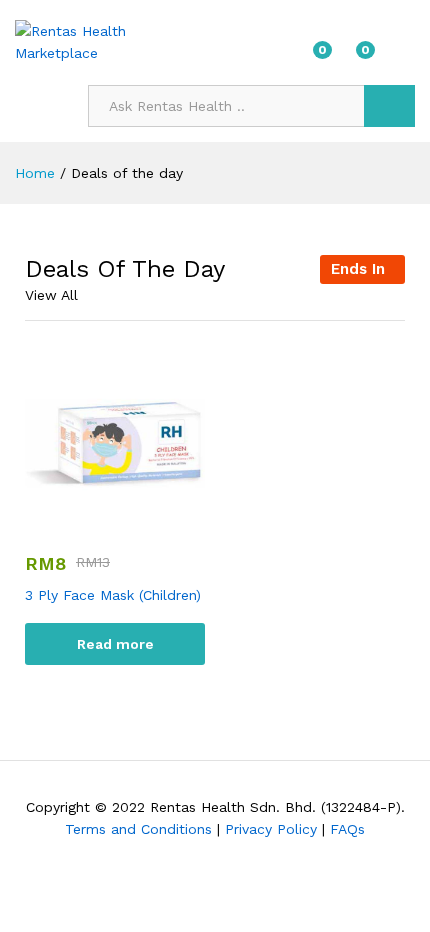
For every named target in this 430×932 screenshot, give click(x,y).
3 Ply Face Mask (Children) (113, 595)
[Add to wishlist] (135, 519)
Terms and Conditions (138, 829)
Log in (403, 56)
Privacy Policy (271, 829)
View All (51, 295)
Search (389, 106)
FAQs (347, 829)
